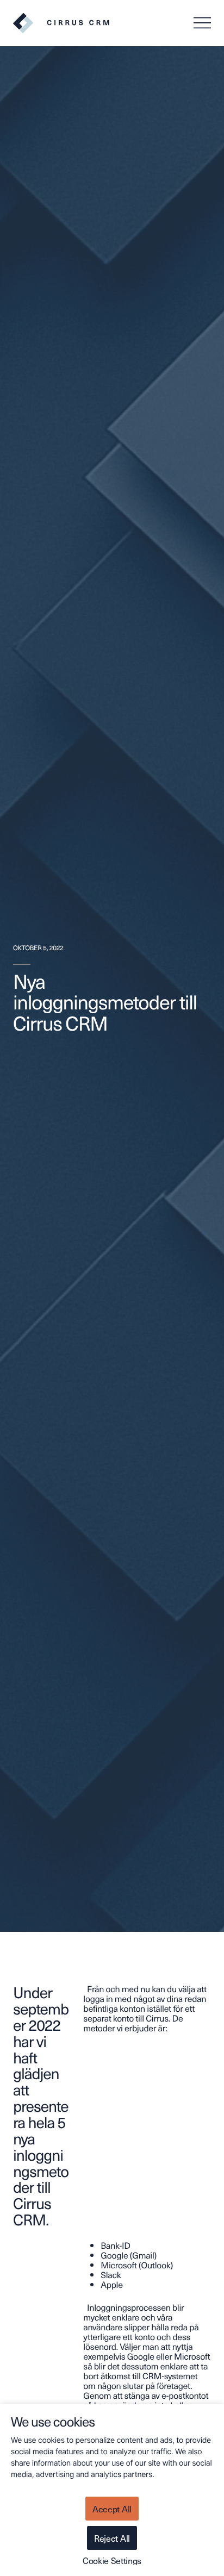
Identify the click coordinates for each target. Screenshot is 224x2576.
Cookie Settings (112, 2560)
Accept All (112, 2509)
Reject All (112, 2538)
